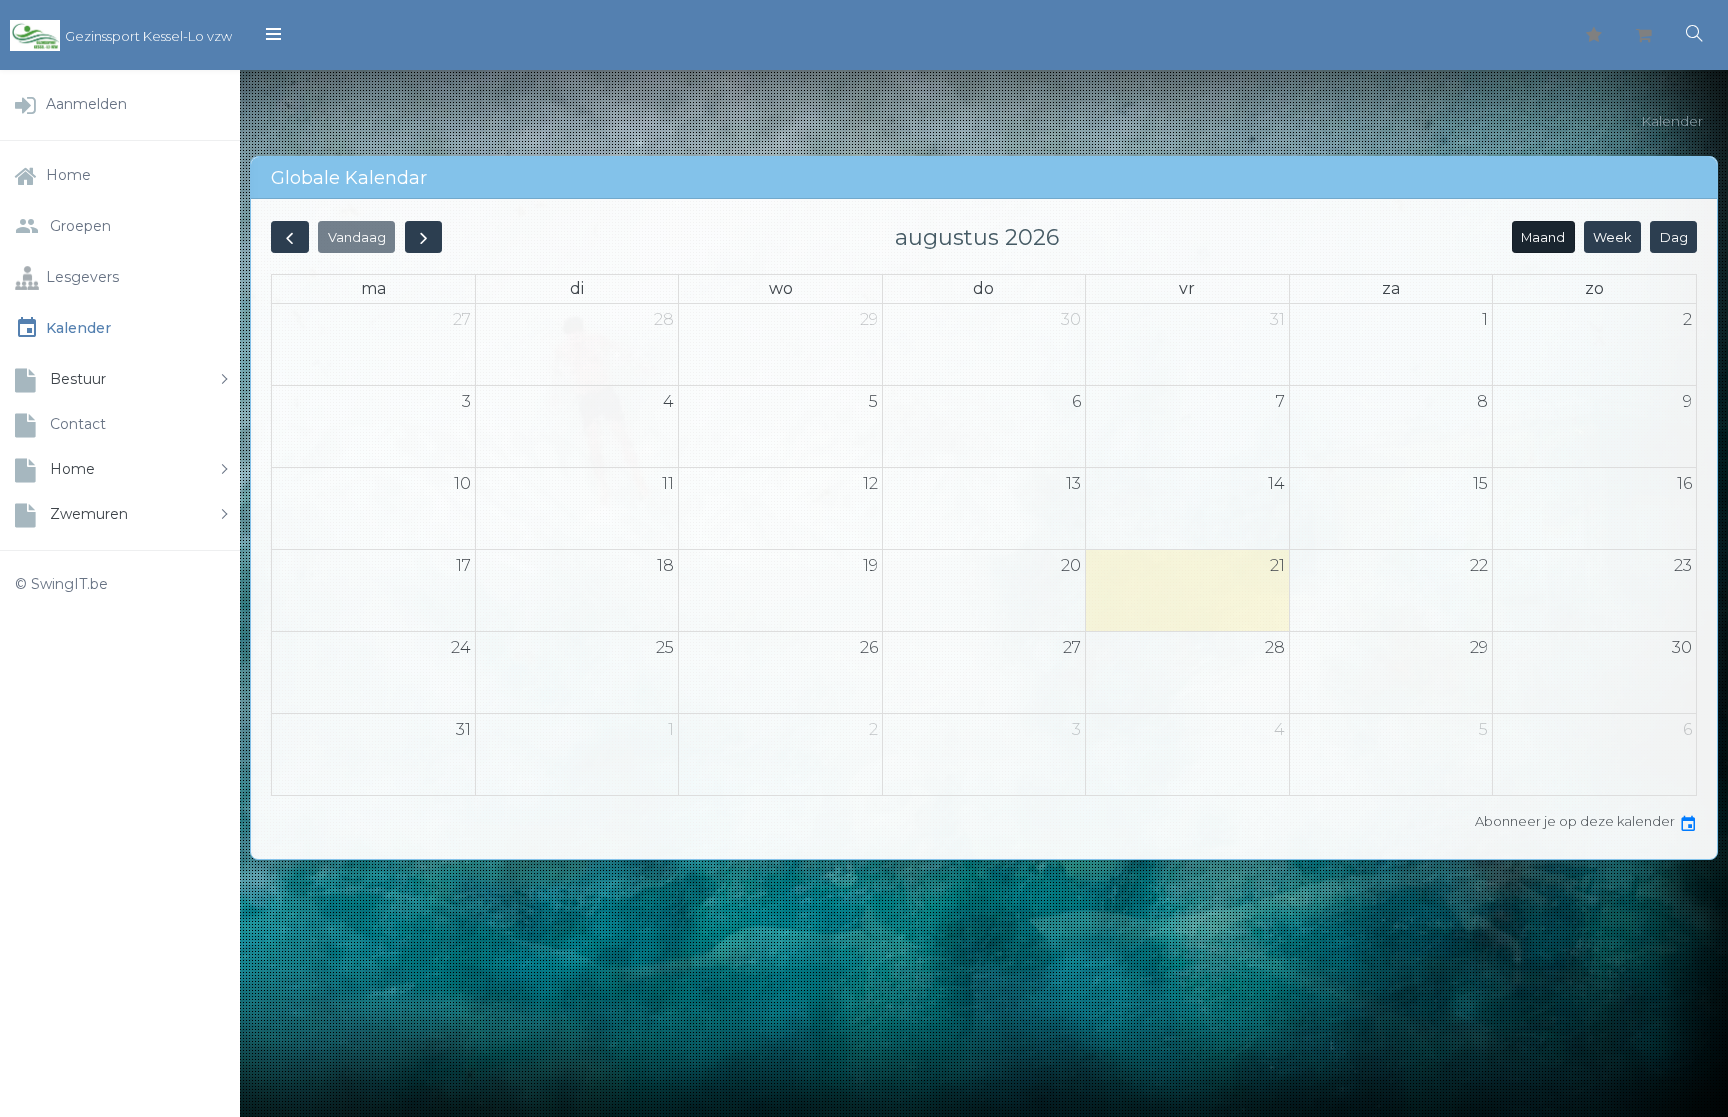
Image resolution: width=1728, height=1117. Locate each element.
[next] (424, 237)
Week (1612, 237)
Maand (1543, 237)
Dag (1674, 237)
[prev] (290, 237)
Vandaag (357, 237)
